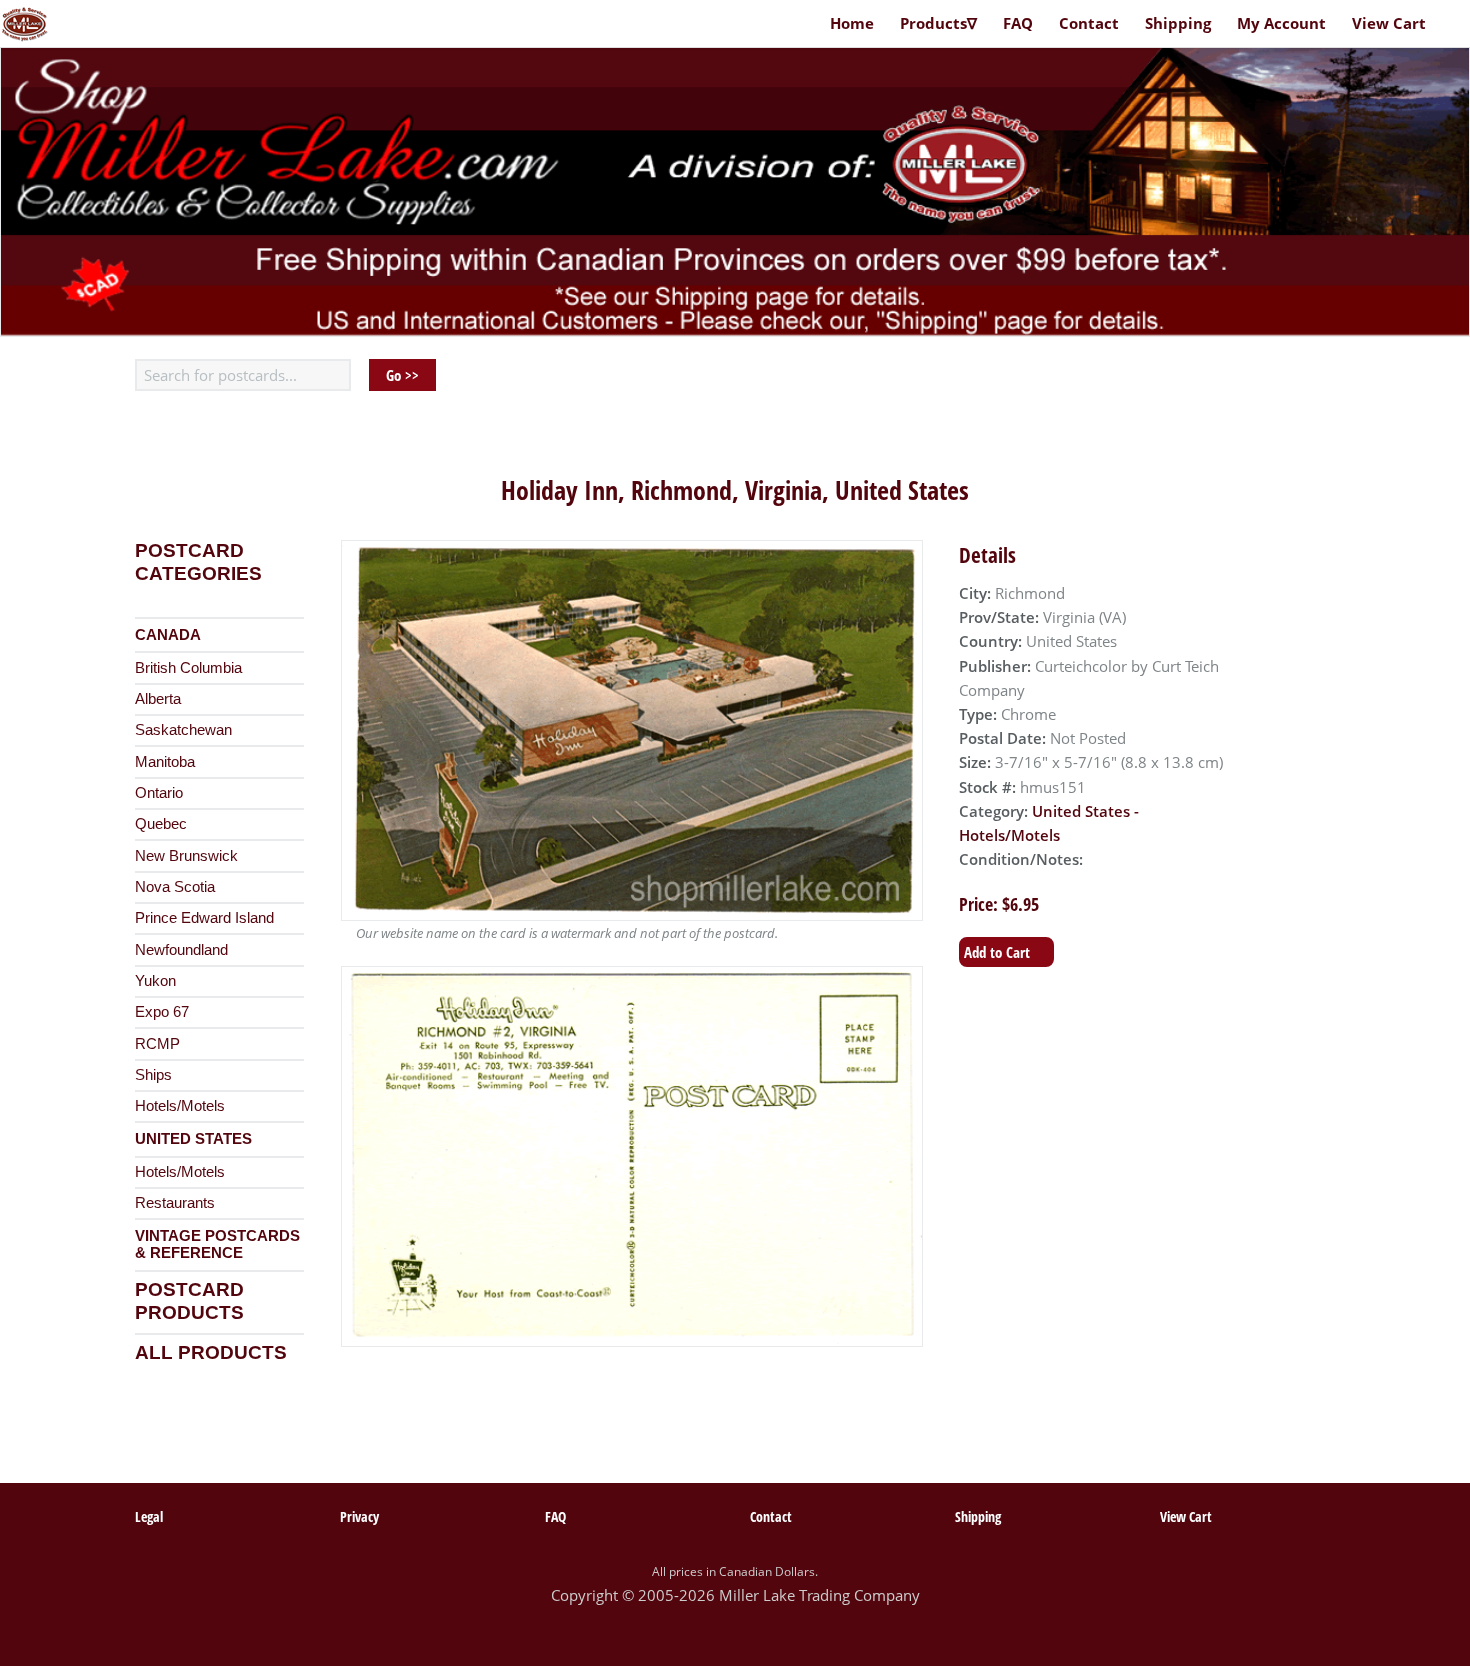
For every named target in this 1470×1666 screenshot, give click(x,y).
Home (852, 23)
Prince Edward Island (204, 918)
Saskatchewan (183, 730)
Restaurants (175, 1203)
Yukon (155, 981)
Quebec (161, 824)
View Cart (1389, 23)
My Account (1281, 23)
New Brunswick (186, 856)
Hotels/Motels (180, 1106)
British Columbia (188, 668)
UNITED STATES (193, 1139)
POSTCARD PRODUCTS (189, 1301)
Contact (1089, 23)
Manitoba (165, 762)
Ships (153, 1075)
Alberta (158, 699)
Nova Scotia (175, 887)
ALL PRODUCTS (211, 1352)
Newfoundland (181, 950)
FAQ (1018, 23)
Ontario (159, 793)
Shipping (1178, 23)
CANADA (168, 635)
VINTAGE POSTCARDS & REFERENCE (217, 1245)
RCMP (157, 1044)
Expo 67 (162, 1012)
